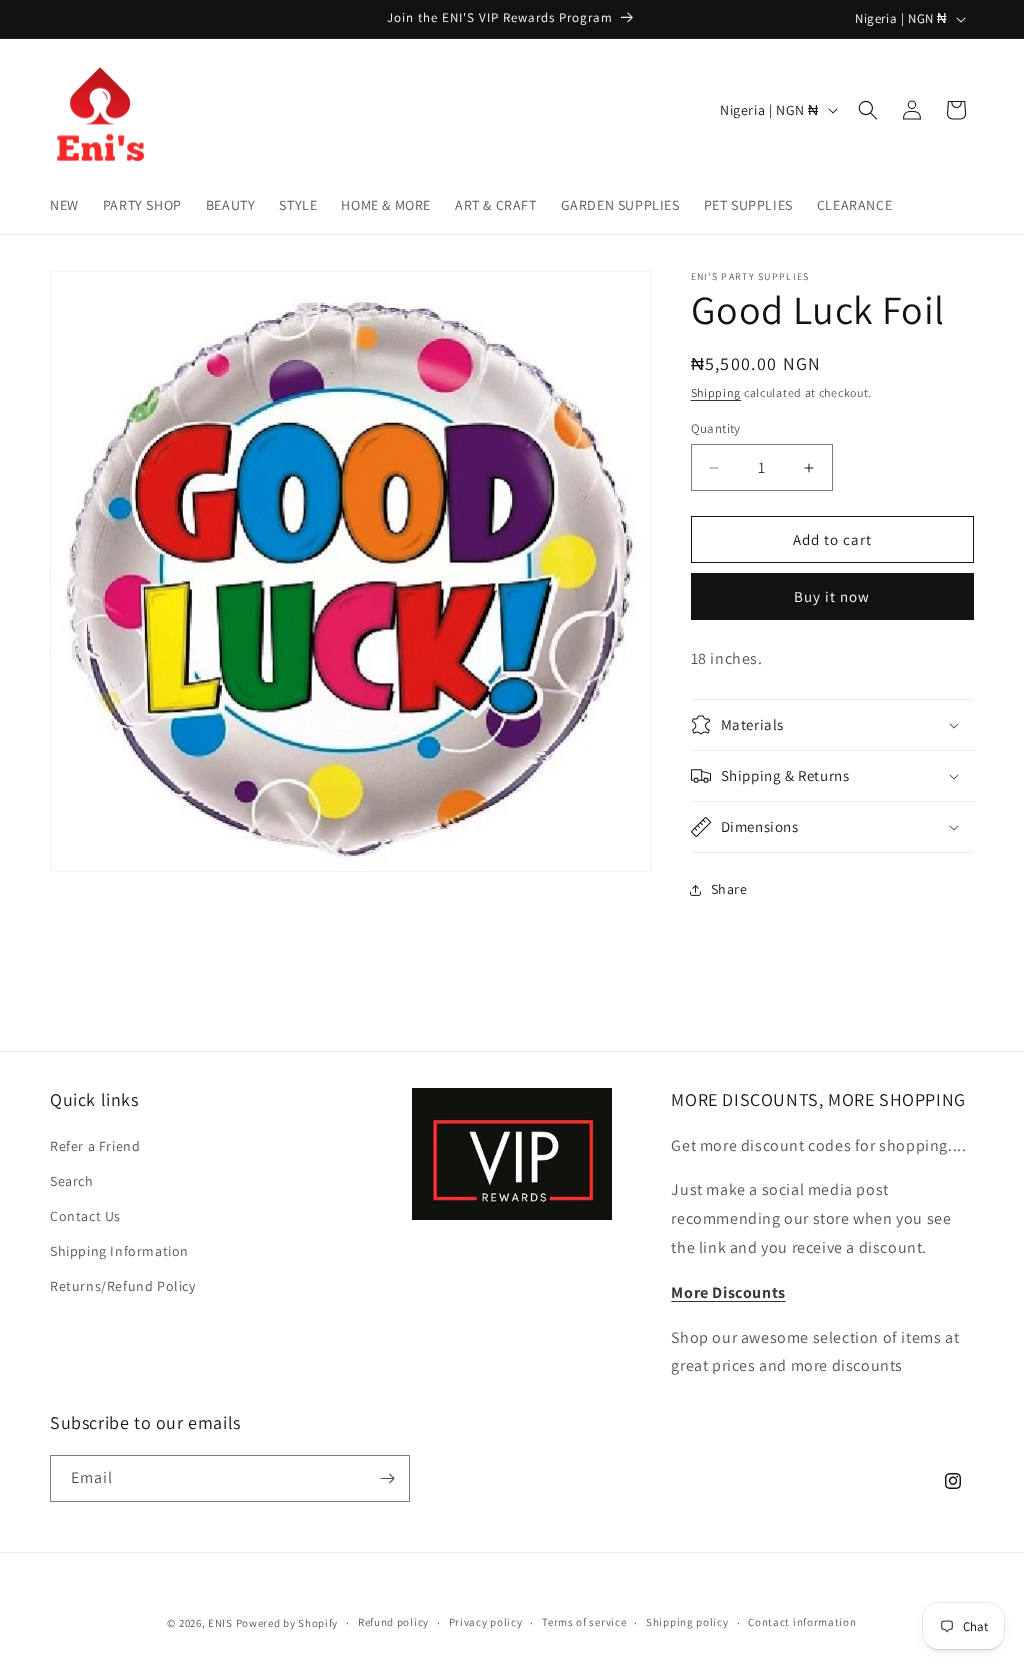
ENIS (220, 1623)
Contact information (802, 1622)
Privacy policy (486, 1622)
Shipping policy (687, 1622)
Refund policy (393, 1622)
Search (72, 1181)
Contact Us (85, 1216)
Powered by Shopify (287, 1623)
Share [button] (729, 889)
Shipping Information (119, 1251)
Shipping (716, 392)
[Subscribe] (387, 1478)
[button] (868, 110)
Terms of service (584, 1622)
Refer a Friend (95, 1146)
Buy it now (832, 596)
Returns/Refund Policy (123, 1286)
